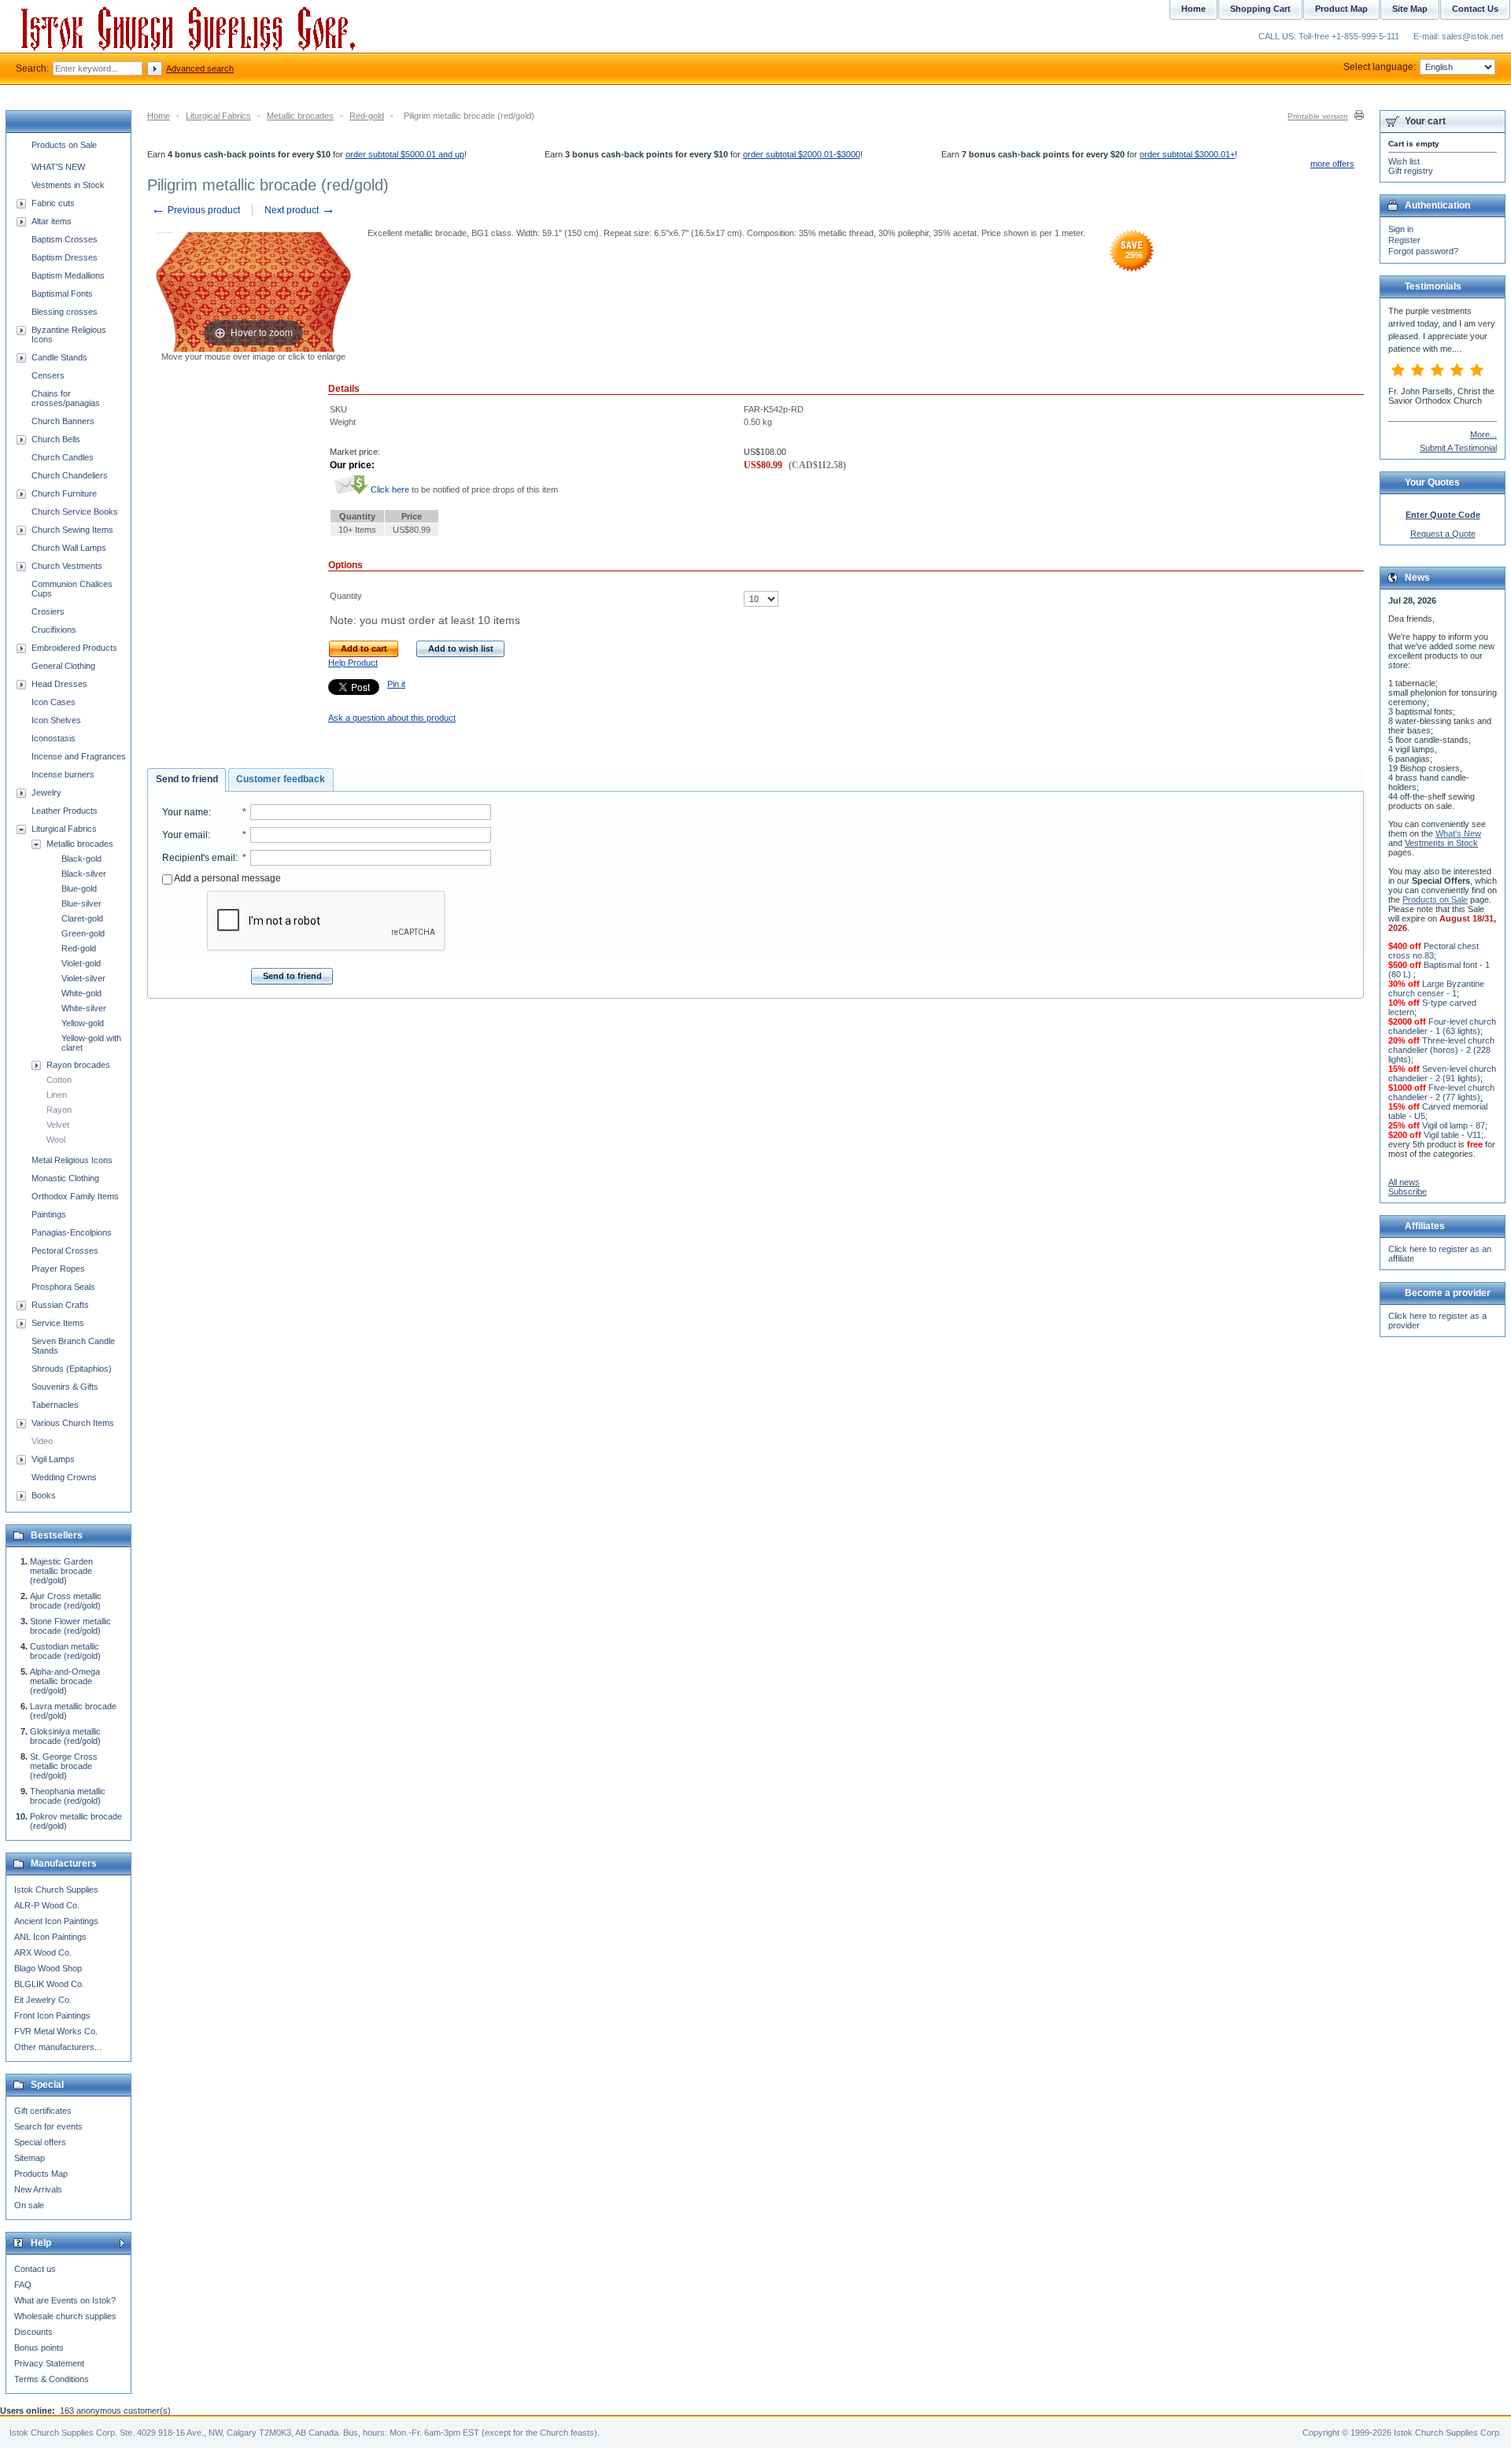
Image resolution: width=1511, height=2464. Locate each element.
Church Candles (63, 457)
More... (1483, 434)
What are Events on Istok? (65, 2300)
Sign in (1401, 229)
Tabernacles (55, 1405)
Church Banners (63, 421)
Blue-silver (81, 903)
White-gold (81, 993)
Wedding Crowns (64, 1477)
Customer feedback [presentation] (281, 779)
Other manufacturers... (58, 2047)
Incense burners (63, 774)
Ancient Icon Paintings (56, 1921)
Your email (185, 835)
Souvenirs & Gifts (65, 1387)
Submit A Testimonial (1458, 448)
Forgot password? (1423, 251)
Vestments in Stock (68, 185)
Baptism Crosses (65, 239)
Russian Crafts (60, 1305)
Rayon (59, 1110)
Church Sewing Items (72, 530)
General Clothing (63, 666)
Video (42, 1441)
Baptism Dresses (65, 257)
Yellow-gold (83, 1023)
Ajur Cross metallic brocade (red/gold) (66, 1601)
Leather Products (65, 811)
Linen (57, 1095)
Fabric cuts (53, 203)
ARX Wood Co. (43, 1952)
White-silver (84, 1008)
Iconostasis (54, 738)
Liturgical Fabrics (218, 116)
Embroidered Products (74, 648)
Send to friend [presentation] (187, 779)
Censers (48, 375)
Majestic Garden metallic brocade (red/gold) (61, 1571)
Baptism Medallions (68, 275)
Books (44, 1495)
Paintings (49, 1214)
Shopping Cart (1260, 9)
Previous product (196, 210)
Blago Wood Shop (48, 1968)
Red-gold (367, 116)
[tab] (187, 780)
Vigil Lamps (53, 1459)
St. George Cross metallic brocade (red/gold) (64, 1766)
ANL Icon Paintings (50, 1937)
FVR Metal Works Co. (56, 2031)
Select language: (1380, 67)
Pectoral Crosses (65, 1250)
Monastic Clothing (65, 1178)
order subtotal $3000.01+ (1187, 154)
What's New (1458, 833)
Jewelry (46, 792)
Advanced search (200, 68)
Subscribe (1408, 1191)
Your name (185, 812)
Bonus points (39, 2348)
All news (1404, 1182)
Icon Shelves (56, 720)
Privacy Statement (49, 2363)
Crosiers (48, 611)
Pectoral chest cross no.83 (1433, 951)
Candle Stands (59, 357)
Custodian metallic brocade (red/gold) (65, 1651)
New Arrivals (38, 2189)
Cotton (59, 1080)
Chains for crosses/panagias (66, 398)
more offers (1332, 164)
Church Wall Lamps (69, 548)
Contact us (35, 2269)
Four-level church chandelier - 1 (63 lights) (1442, 1026)
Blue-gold (79, 888)
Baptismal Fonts (62, 294)
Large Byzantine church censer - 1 (1436, 988)
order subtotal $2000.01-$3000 (802, 154)
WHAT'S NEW (58, 167)
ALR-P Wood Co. (47, 1905)
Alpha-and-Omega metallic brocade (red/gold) (65, 1681)
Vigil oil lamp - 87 (1454, 1125)
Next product (300, 210)
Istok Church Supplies (56, 1890)
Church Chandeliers (70, 475)
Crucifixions (54, 630)
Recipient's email (199, 858)
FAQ (23, 2285)
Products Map (41, 2174)
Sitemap (30, 2158)
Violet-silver (83, 978)
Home (159, 116)
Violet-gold (81, 963)
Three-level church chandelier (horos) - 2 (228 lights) (1441, 1050)
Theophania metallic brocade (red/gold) (68, 1796)
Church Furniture (64, 493)
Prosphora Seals (63, 1287)
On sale (29, 2205)
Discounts (33, 2332)
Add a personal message (227, 878)
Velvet (58, 1125)
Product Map (1341, 9)
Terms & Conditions (52, 2379)
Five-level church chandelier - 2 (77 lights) (1441, 1092)
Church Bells (56, 439)
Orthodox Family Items (75, 1196)
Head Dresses (59, 684)
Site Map (1410, 9)
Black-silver (84, 874)
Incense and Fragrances (79, 756)
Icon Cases (54, 702)
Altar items (52, 221)
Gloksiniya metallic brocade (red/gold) (65, 1736)
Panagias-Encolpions (72, 1232)
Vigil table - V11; (1454, 1135)
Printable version (1318, 116)
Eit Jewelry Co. (43, 2000)
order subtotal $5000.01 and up (405, 154)
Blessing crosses (65, 312)
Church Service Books (75, 512)
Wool (56, 1140)
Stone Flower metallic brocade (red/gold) (70, 1626)
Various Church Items (73, 1423)
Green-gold (83, 933)
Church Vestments (67, 566)
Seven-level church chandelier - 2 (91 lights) (1442, 1073)
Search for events (48, 2126)
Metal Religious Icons (72, 1160)
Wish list (1404, 161)
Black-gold (81, 859)
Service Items (58, 1323)
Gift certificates (43, 2111)
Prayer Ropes (58, 1269)
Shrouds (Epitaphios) (72, 1369)
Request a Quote (1443, 534)
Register (1404, 240)
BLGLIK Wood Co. (49, 1984)
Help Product (353, 663)
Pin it (396, 684)
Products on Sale (64, 145)
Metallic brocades (300, 116)
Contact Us (1475, 9)
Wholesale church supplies (65, 2316)
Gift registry (1411, 171)
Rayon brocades (78, 1065)
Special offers (40, 2142)
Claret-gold (82, 918)
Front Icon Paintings (52, 2015)
